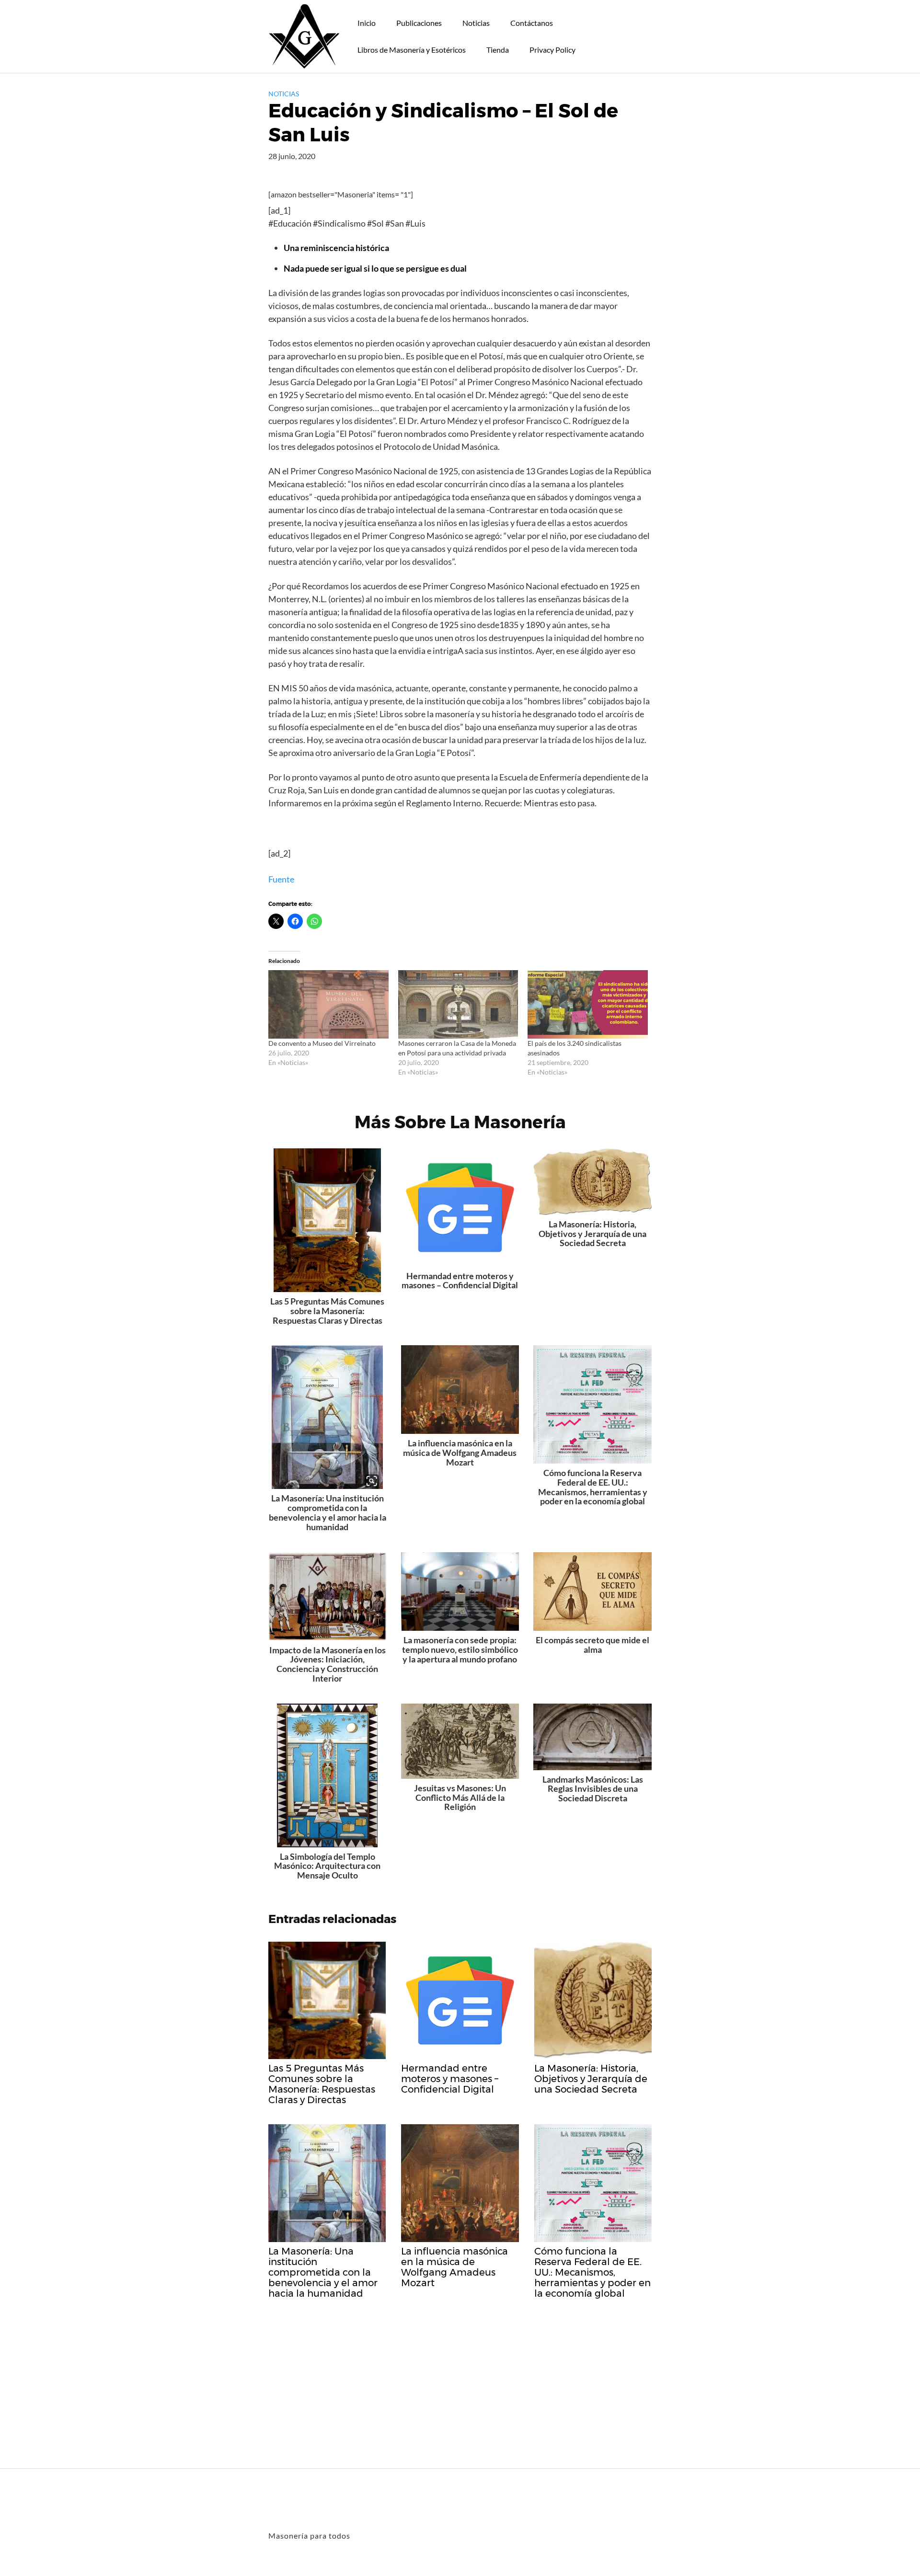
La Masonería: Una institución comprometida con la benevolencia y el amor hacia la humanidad (328, 1512)
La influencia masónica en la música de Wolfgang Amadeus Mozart (460, 1453)
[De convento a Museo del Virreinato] (328, 1004)
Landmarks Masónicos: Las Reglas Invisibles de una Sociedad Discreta (593, 1789)
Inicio (367, 23)
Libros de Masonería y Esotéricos (412, 50)
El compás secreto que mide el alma (592, 1645)
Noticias (476, 23)
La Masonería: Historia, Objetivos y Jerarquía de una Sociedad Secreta (592, 1234)
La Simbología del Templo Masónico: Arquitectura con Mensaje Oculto (327, 1866)
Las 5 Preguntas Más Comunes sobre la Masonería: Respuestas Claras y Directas (327, 1311)
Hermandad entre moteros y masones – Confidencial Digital (460, 1281)
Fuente (281, 879)
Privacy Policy (552, 50)
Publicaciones (419, 23)
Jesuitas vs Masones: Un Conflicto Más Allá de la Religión (460, 1797)
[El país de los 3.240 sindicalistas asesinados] (588, 1004)
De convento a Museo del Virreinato (322, 1043)
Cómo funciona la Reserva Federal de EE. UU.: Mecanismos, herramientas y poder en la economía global (593, 1487)
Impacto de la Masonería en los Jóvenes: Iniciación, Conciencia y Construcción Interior (328, 1664)
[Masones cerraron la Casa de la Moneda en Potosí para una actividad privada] (458, 1004)
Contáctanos (532, 23)
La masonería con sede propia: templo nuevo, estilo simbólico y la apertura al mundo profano (460, 1649)
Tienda (498, 50)
